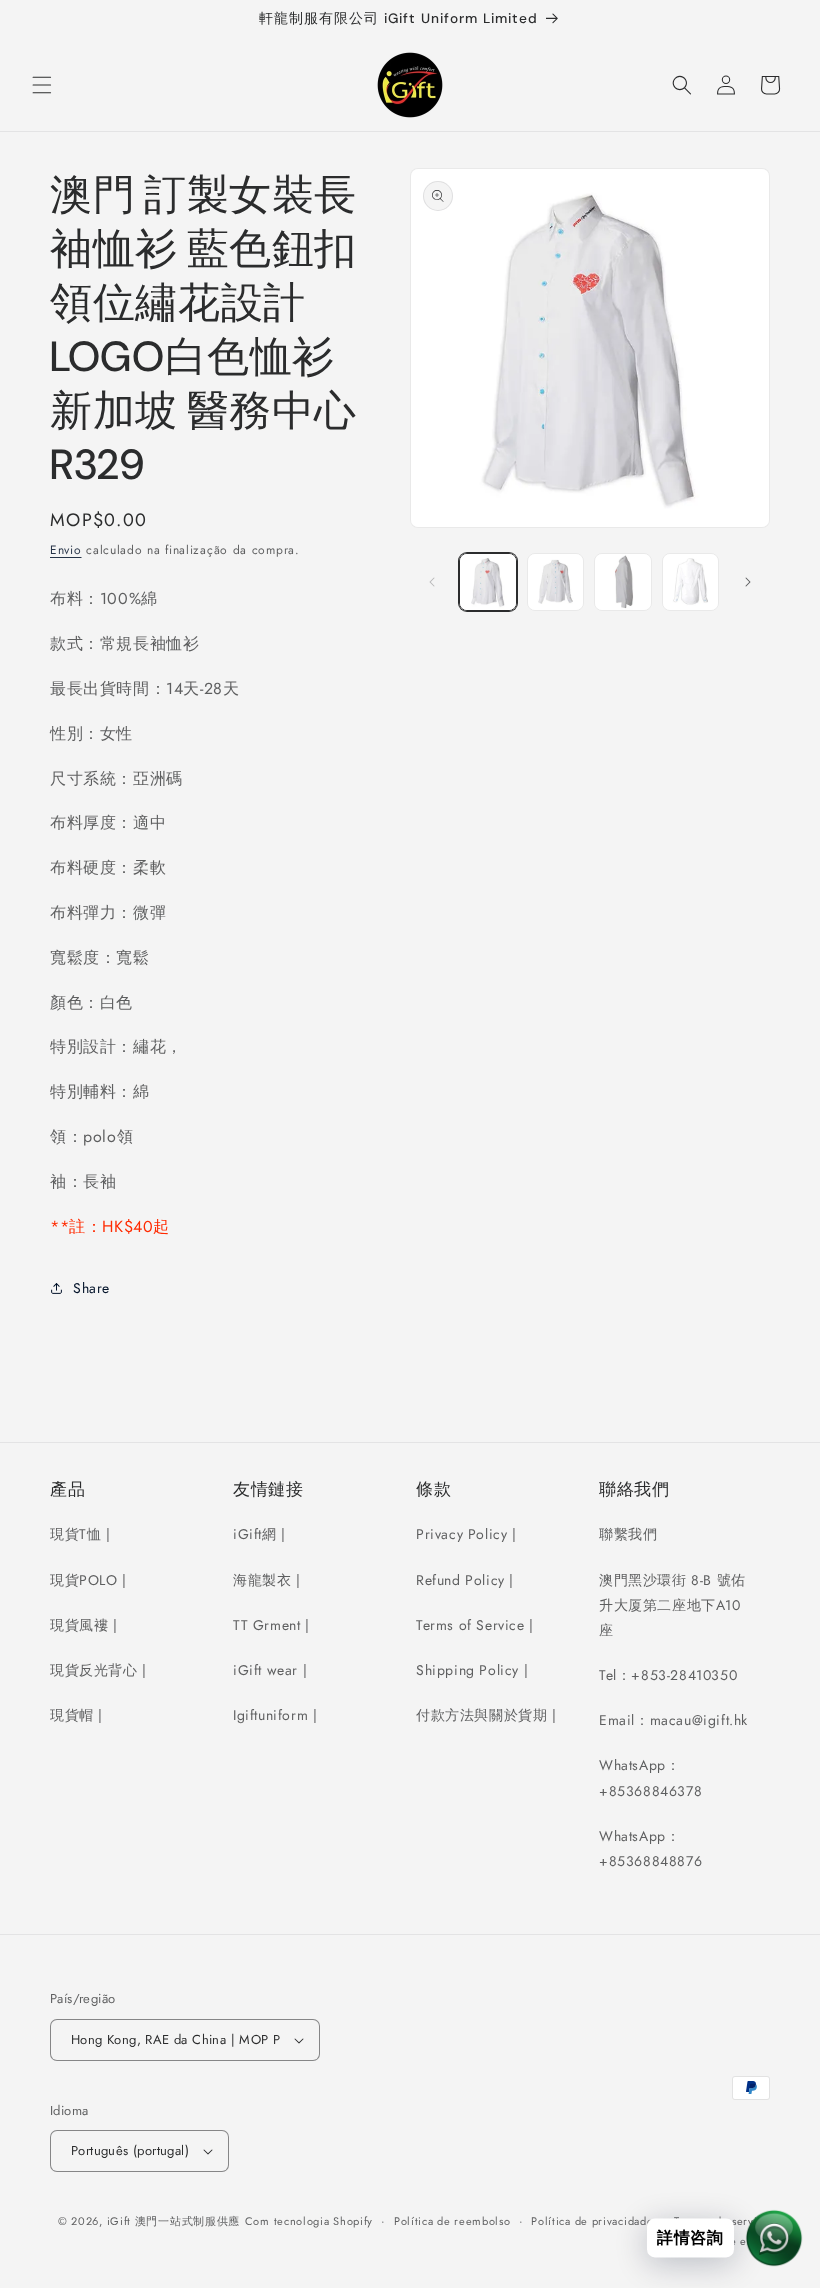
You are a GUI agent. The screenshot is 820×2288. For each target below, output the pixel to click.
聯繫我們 (628, 1534)
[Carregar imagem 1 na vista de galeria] (488, 582)
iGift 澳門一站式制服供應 (174, 2221)
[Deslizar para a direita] (748, 582)
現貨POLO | (88, 1580)
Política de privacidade (592, 2221)
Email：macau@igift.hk (673, 1720)
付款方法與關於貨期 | (486, 1715)
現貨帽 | (76, 1715)
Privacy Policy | (466, 1534)
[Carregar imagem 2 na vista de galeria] (556, 582)
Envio (66, 550)
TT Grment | (271, 1625)
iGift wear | (270, 1670)
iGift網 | (259, 1534)
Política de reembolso (452, 2221)
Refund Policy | (465, 1580)
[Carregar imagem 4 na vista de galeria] (691, 582)
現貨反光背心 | (98, 1670)
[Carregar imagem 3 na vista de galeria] (623, 582)
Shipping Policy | (472, 1670)
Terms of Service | (475, 1625)
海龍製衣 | (267, 1580)
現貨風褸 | (84, 1625)
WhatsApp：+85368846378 (650, 1777)
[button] (42, 85)
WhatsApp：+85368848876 (650, 1848)
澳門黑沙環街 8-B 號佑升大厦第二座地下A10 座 (672, 1605)
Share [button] (91, 1288)
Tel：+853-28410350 (668, 1675)
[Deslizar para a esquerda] (432, 582)
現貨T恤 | (80, 1534)
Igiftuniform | (275, 1715)
